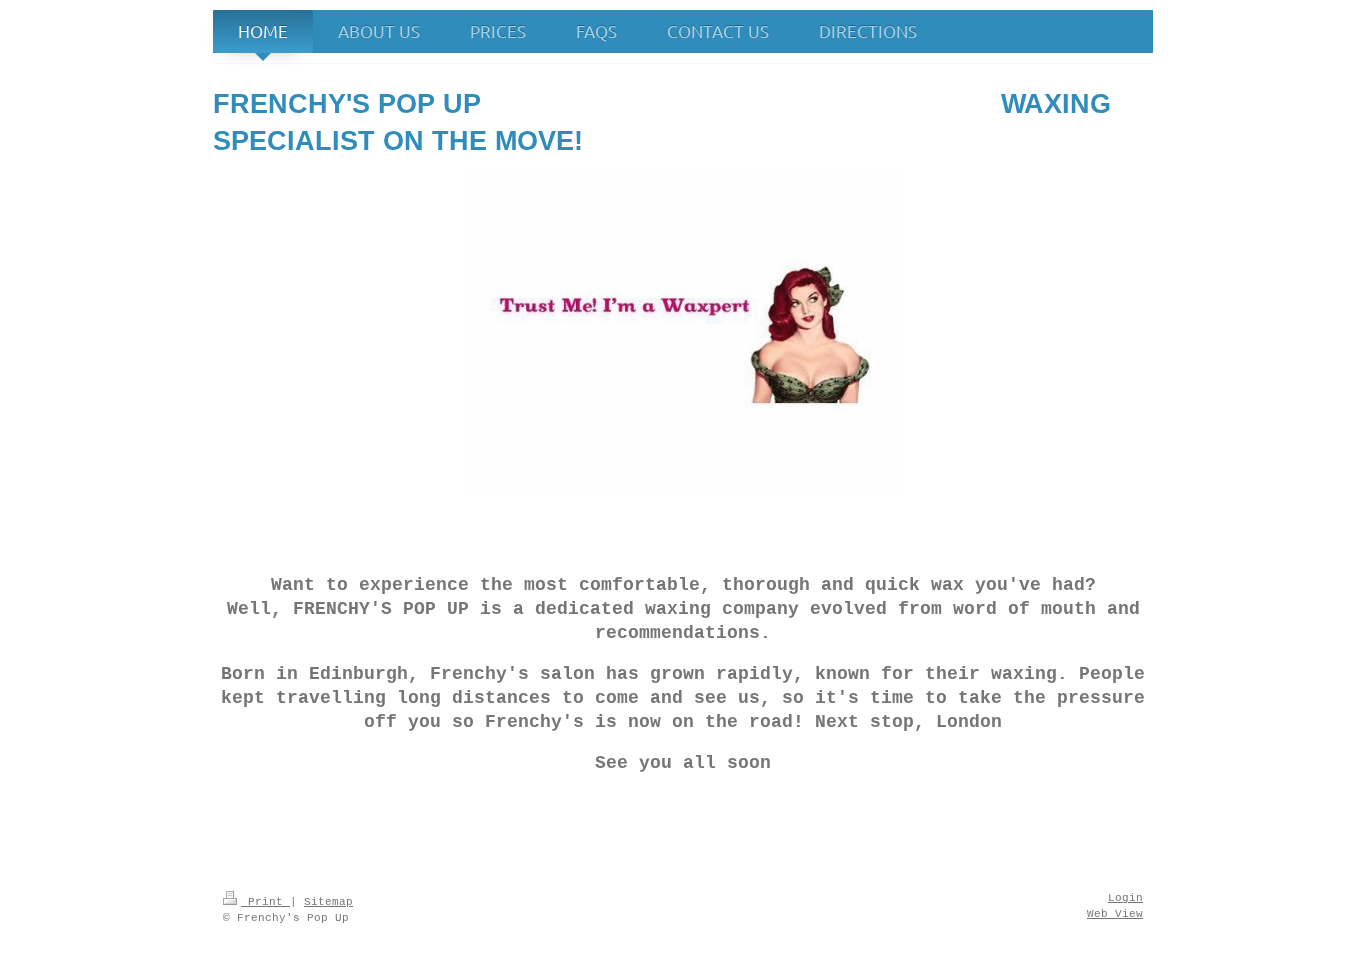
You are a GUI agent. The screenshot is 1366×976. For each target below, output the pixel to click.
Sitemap (328, 902)
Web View (1115, 914)
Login (1125, 898)
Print (265, 902)
